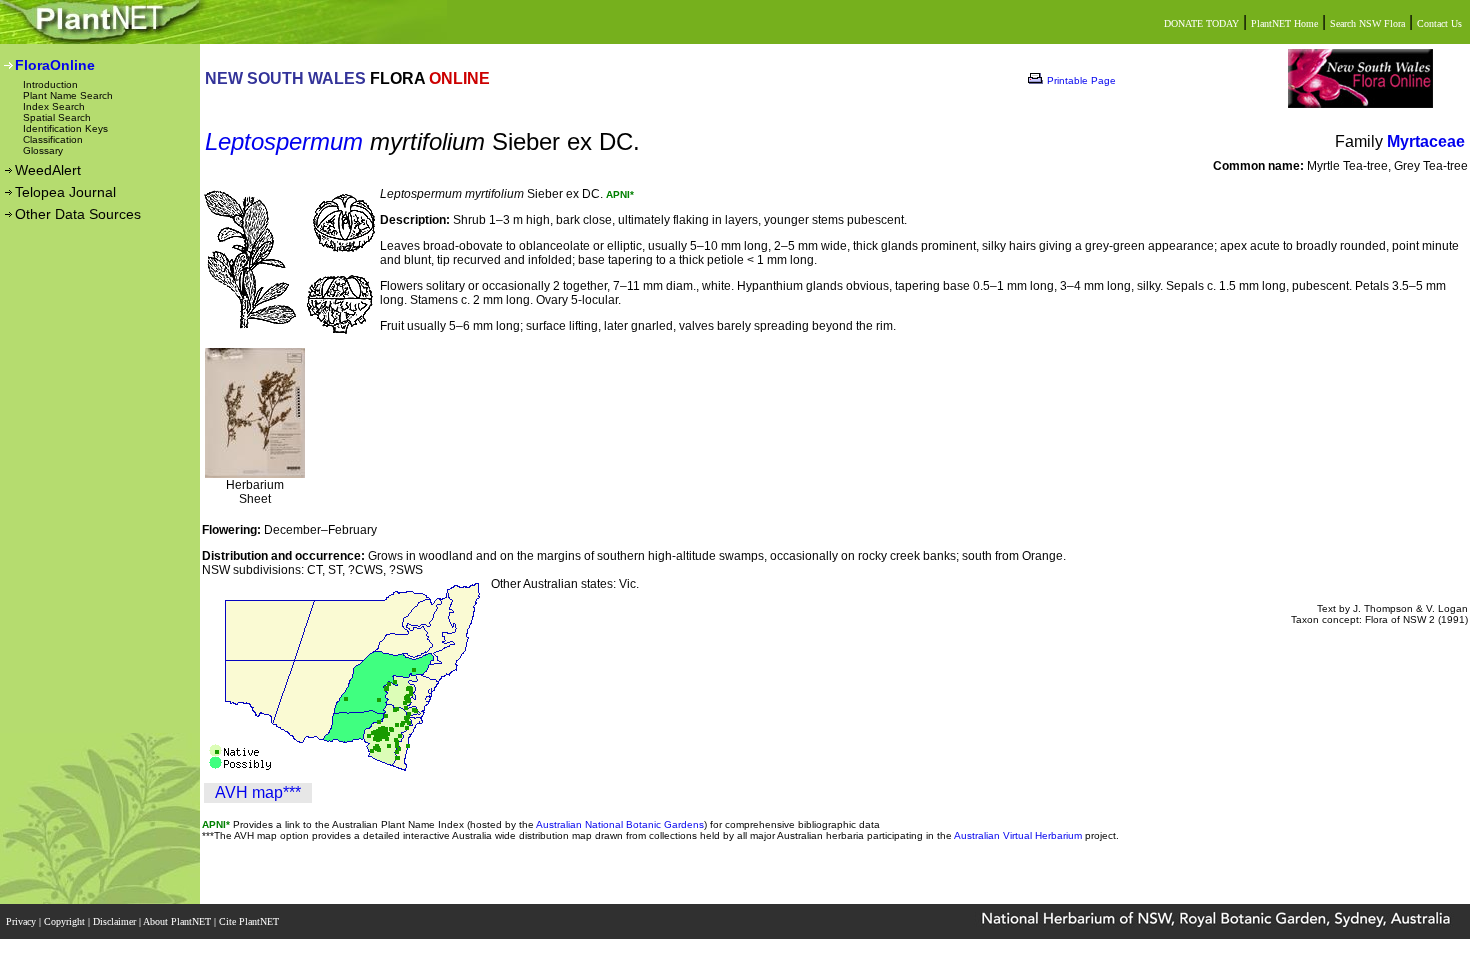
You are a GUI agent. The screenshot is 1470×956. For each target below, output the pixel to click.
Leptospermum (284, 141)
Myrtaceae (1426, 141)
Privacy (22, 921)
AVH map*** (258, 792)
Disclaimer (116, 921)
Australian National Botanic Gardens (620, 824)
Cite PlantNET (250, 921)
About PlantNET (178, 921)
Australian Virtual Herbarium (1018, 835)
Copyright (66, 921)
